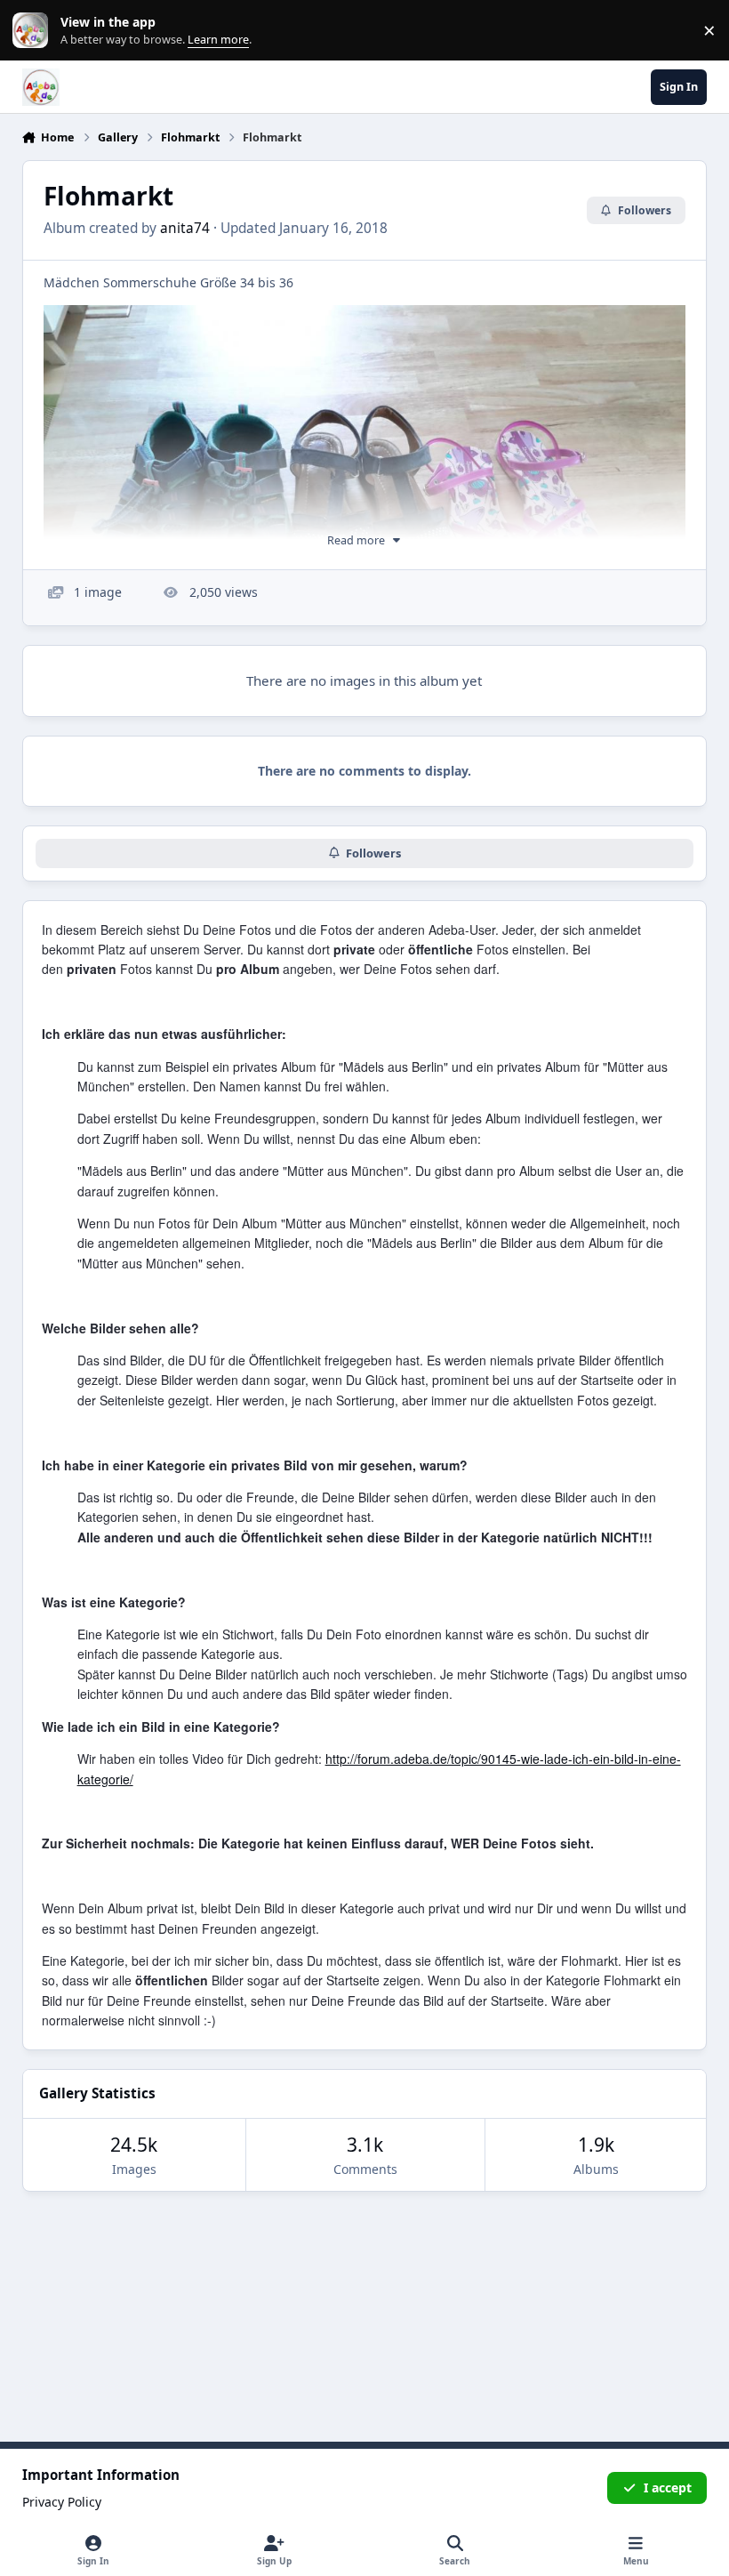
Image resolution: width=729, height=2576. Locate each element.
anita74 (185, 228)
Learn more (34, 31)
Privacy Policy (62, 2502)
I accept (668, 2487)
